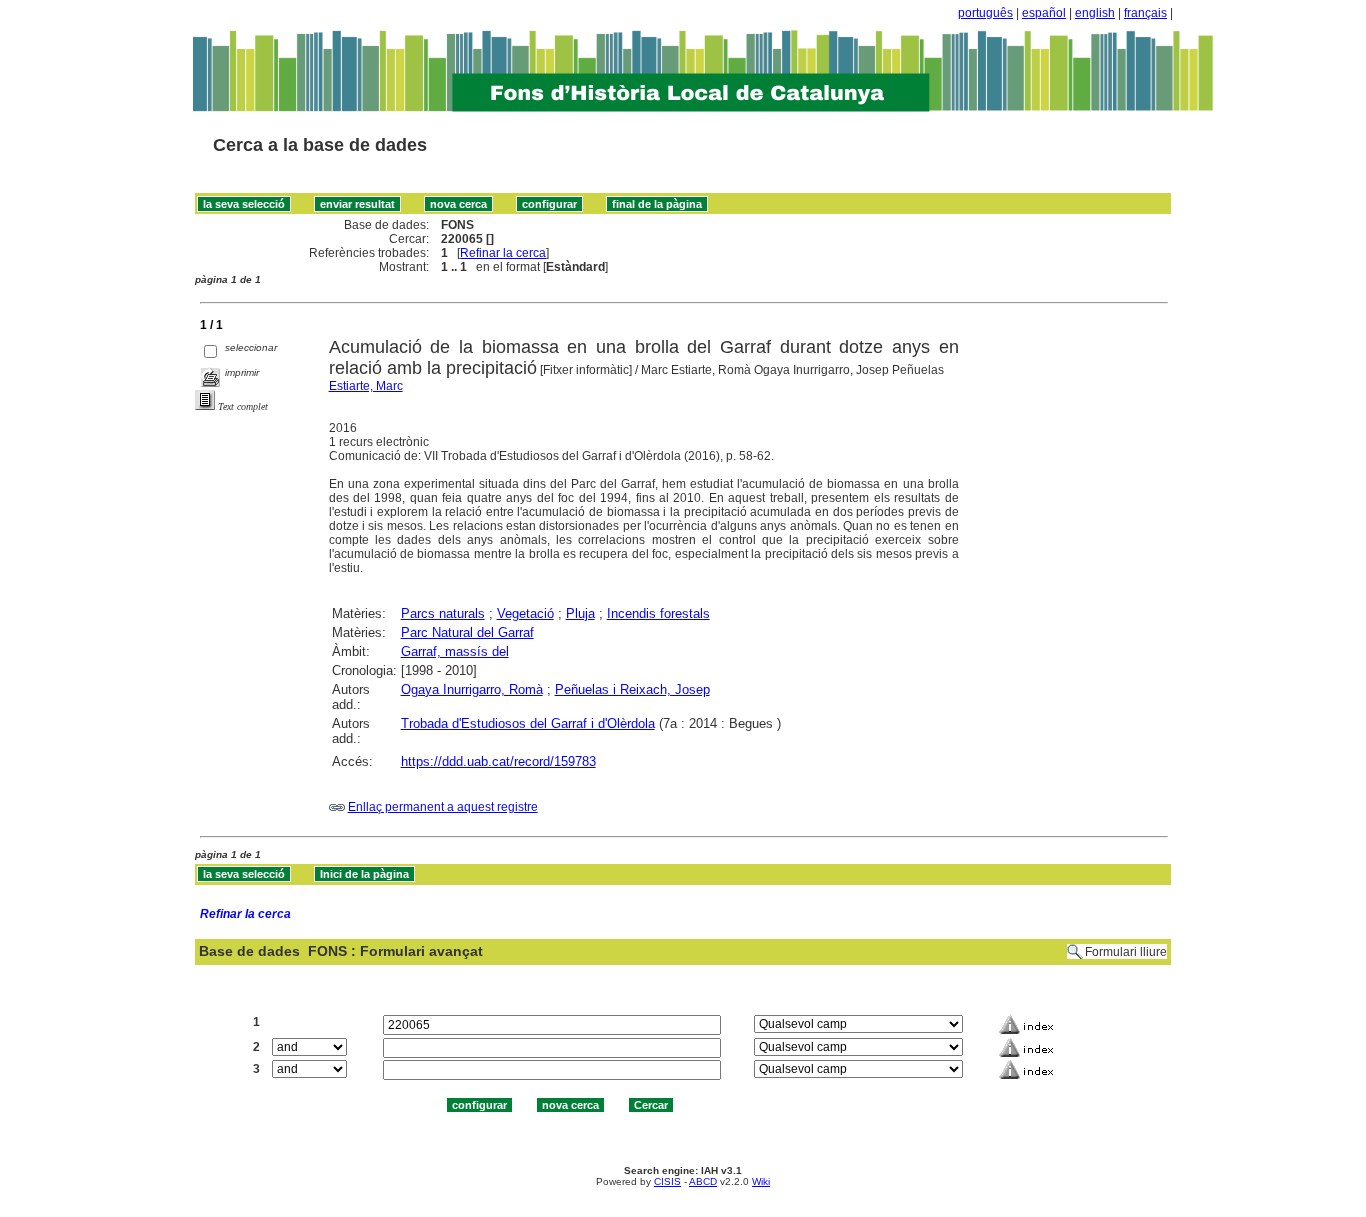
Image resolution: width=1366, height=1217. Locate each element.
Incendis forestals (658, 613)
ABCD (703, 1181)
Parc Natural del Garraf (467, 632)
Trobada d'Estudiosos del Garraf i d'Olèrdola (528, 723)
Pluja (580, 613)
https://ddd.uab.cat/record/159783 (498, 761)
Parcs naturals (443, 613)
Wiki (761, 1181)
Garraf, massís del (455, 651)
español (1044, 13)
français (1145, 13)
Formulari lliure (1126, 952)
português (985, 13)
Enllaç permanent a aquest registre (443, 807)
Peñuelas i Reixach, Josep (632, 689)
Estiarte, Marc (366, 386)
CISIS (667, 1181)
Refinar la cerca (503, 253)
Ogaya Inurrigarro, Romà (472, 689)
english (1095, 13)
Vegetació (525, 613)
